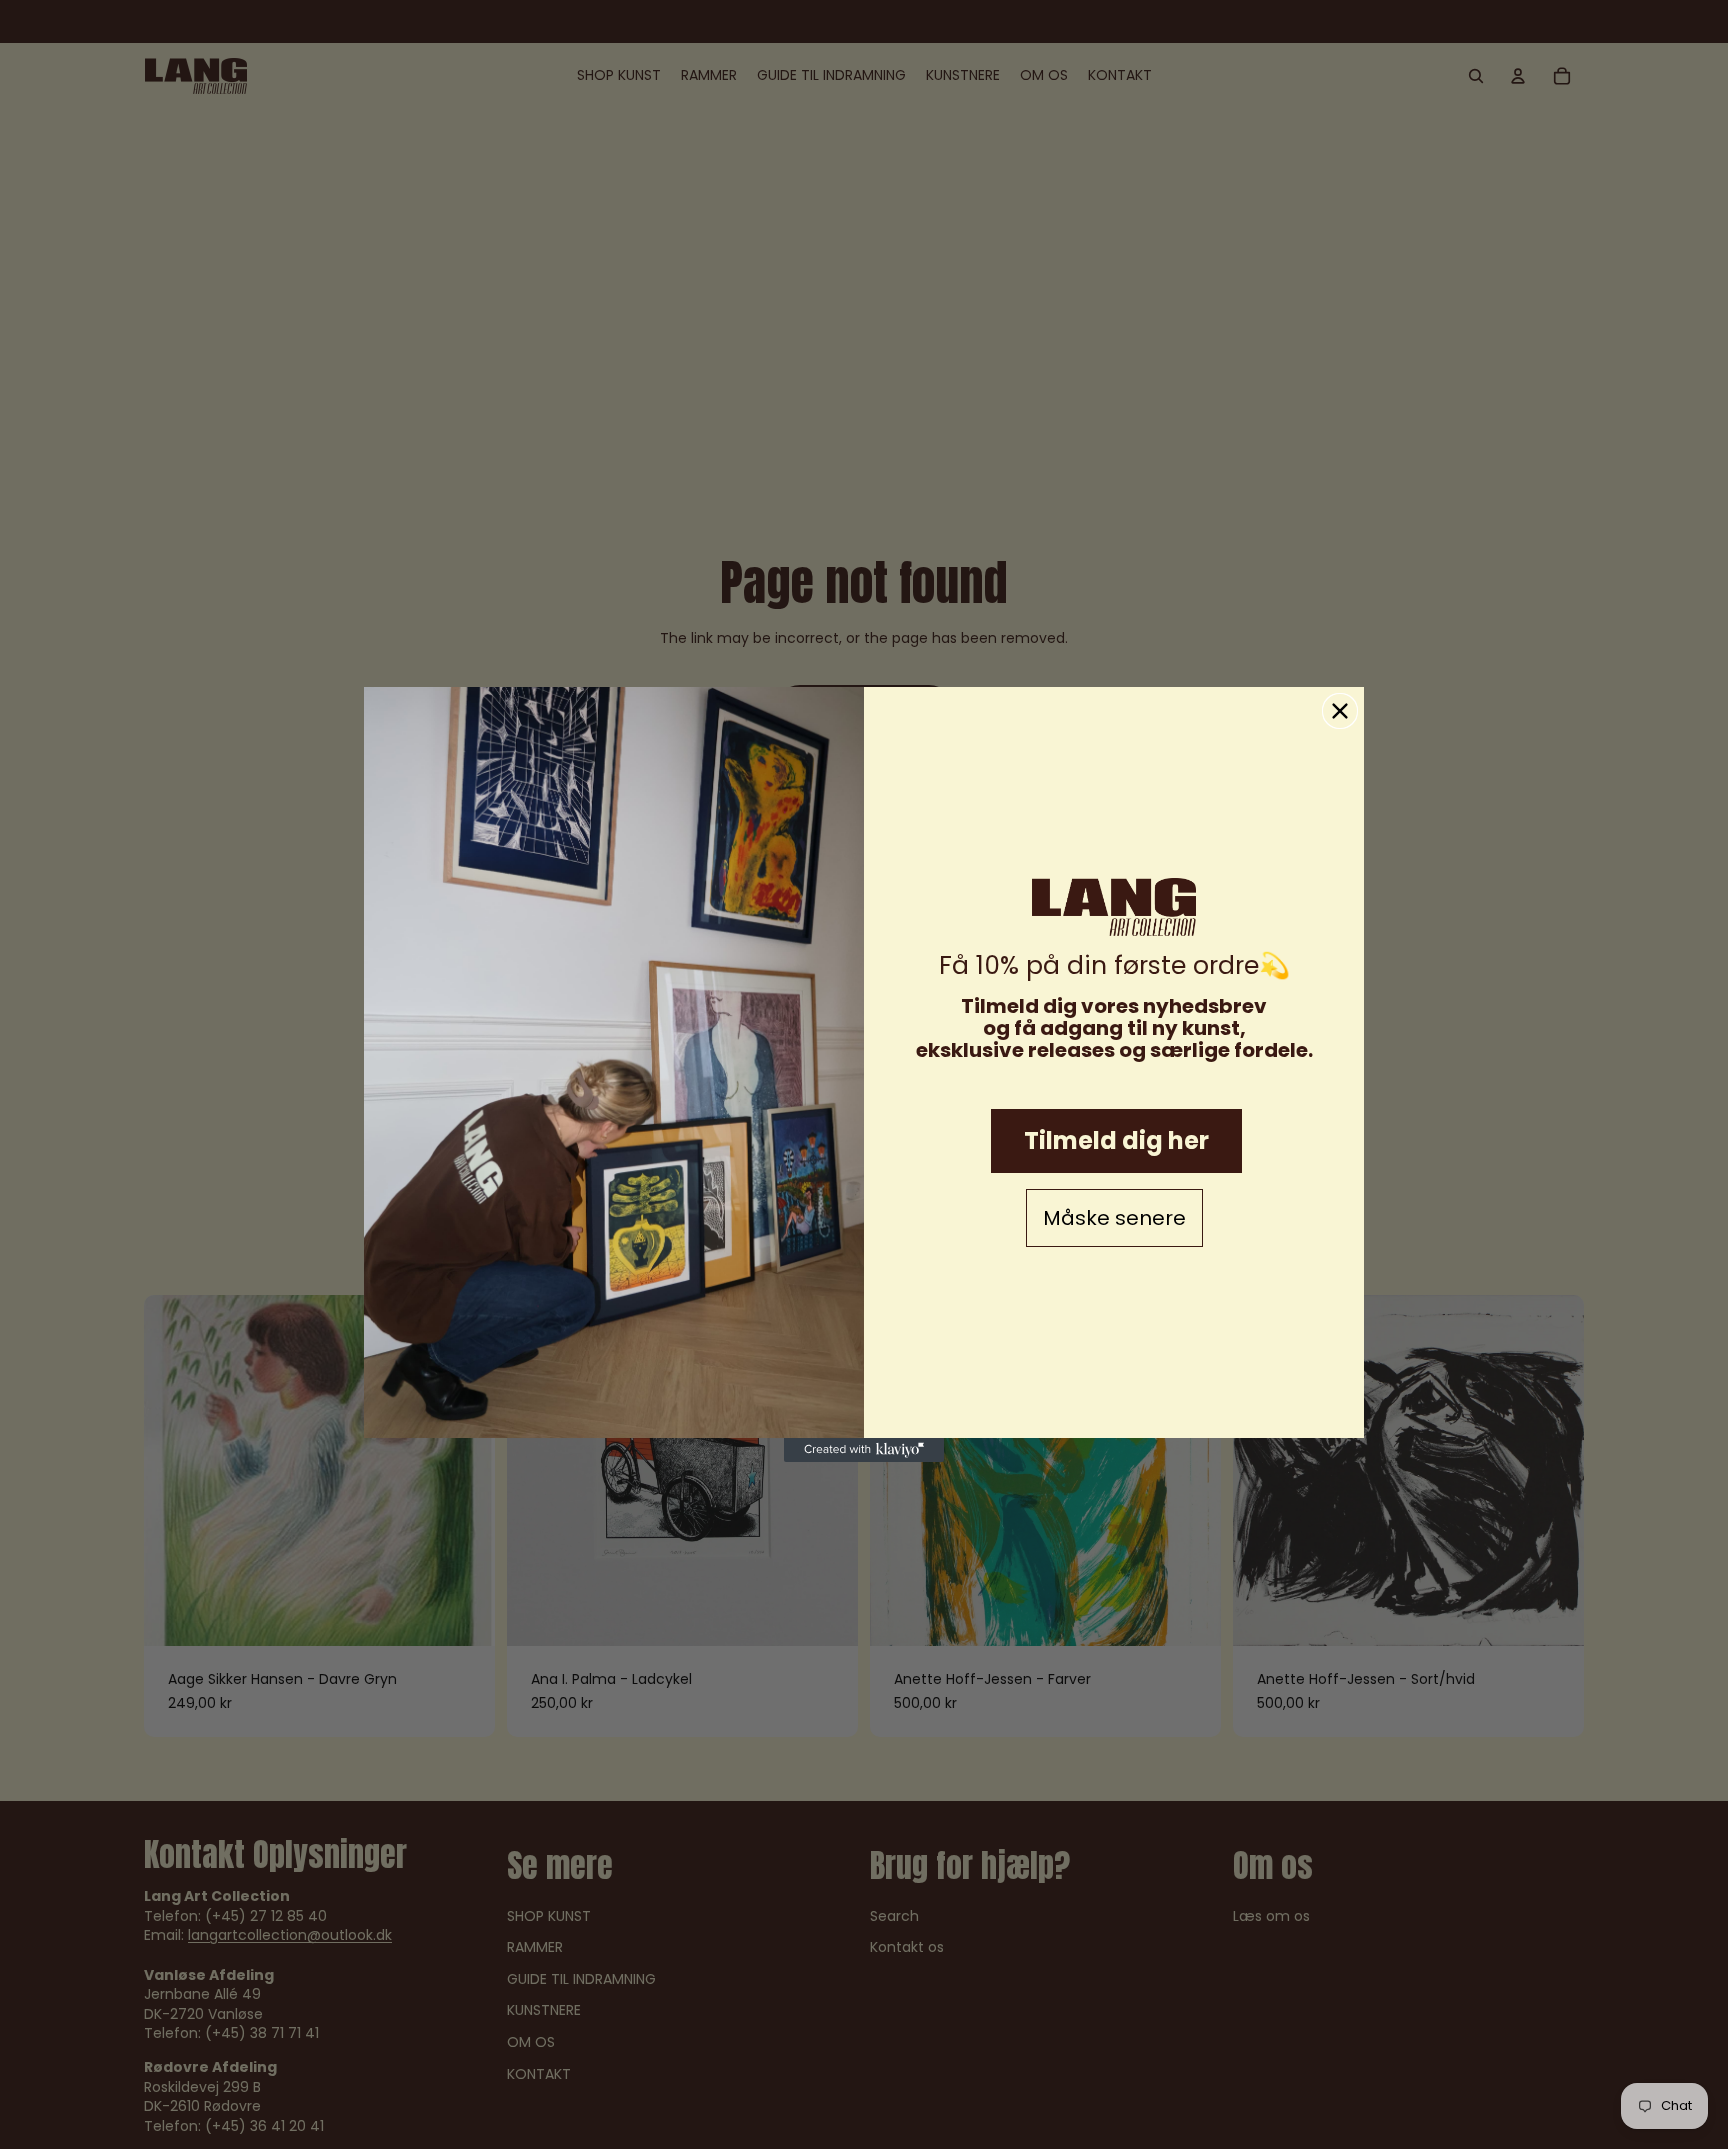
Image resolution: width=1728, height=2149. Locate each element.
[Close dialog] (1340, 711)
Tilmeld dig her (1116, 1140)
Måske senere (1114, 1218)
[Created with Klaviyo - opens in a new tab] (864, 1450)
